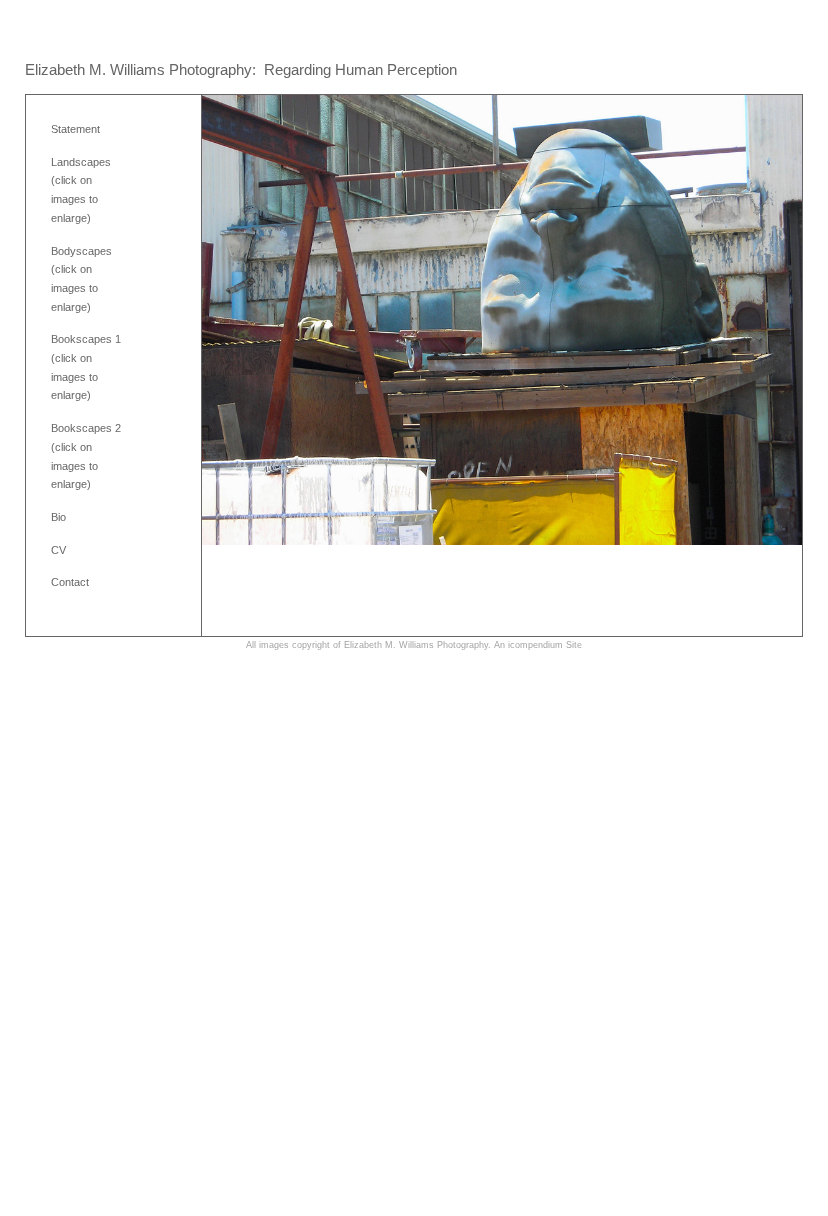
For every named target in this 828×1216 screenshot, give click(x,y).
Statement (75, 129)
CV (58, 550)
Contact (70, 582)
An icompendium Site (538, 645)
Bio (58, 517)
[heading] (241, 69)
